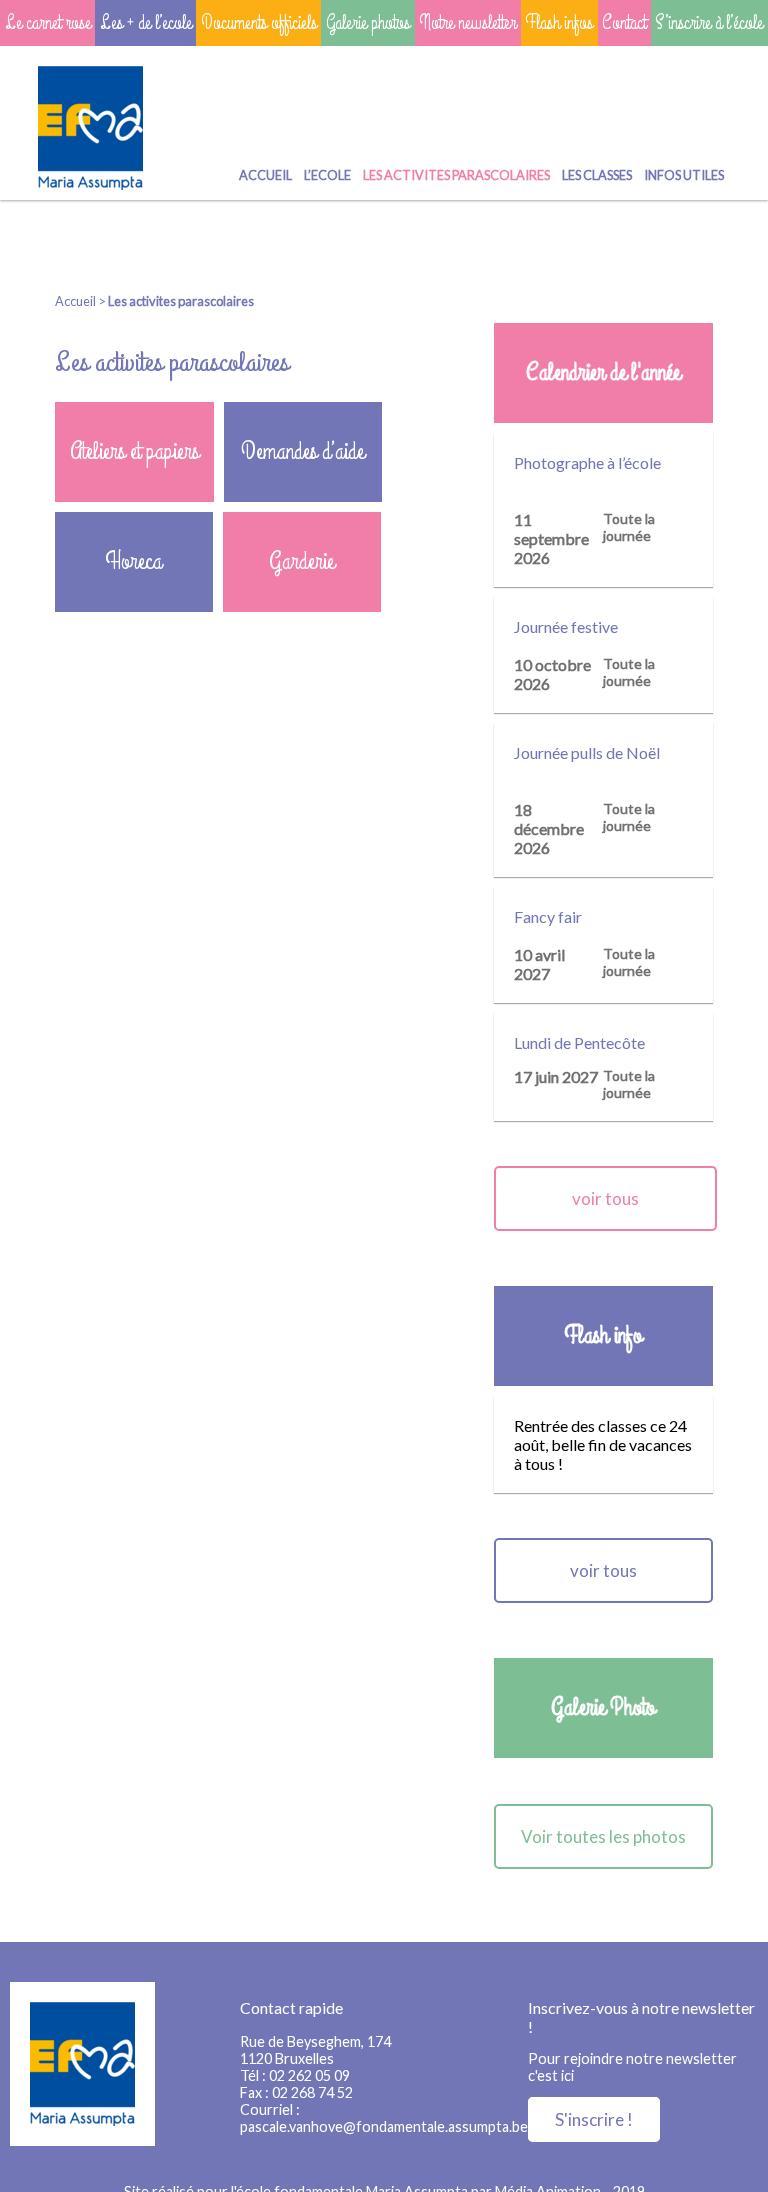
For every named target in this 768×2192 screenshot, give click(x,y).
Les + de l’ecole (146, 23)
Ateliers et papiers (134, 451)
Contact (624, 23)
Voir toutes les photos (603, 1836)
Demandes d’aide (302, 451)
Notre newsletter (467, 23)
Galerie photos (368, 23)
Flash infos (559, 23)
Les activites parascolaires (456, 175)
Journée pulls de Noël (587, 752)
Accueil (265, 175)
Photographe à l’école (587, 462)
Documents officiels (259, 23)
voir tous (605, 1198)
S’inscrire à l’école (709, 23)
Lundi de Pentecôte (579, 1042)
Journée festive (566, 626)
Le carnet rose (48, 23)
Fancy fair (548, 916)
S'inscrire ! (594, 2119)
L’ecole (327, 175)
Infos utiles (684, 175)
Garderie (301, 561)
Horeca (133, 561)
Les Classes (597, 175)
